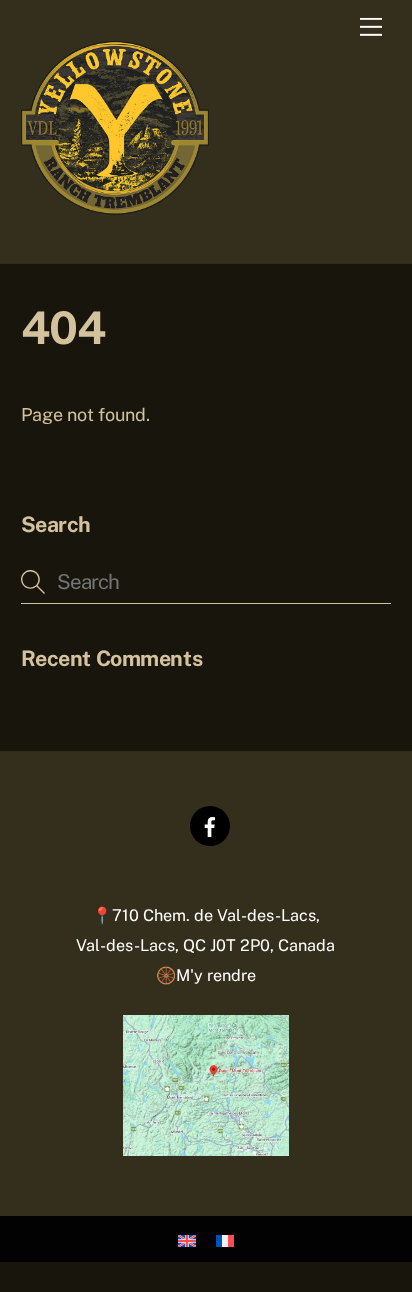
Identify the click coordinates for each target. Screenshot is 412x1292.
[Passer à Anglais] (187, 1239)
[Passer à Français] (225, 1239)
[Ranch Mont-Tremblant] (115, 207)
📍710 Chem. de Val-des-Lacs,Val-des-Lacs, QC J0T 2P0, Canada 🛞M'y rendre (205, 945)
